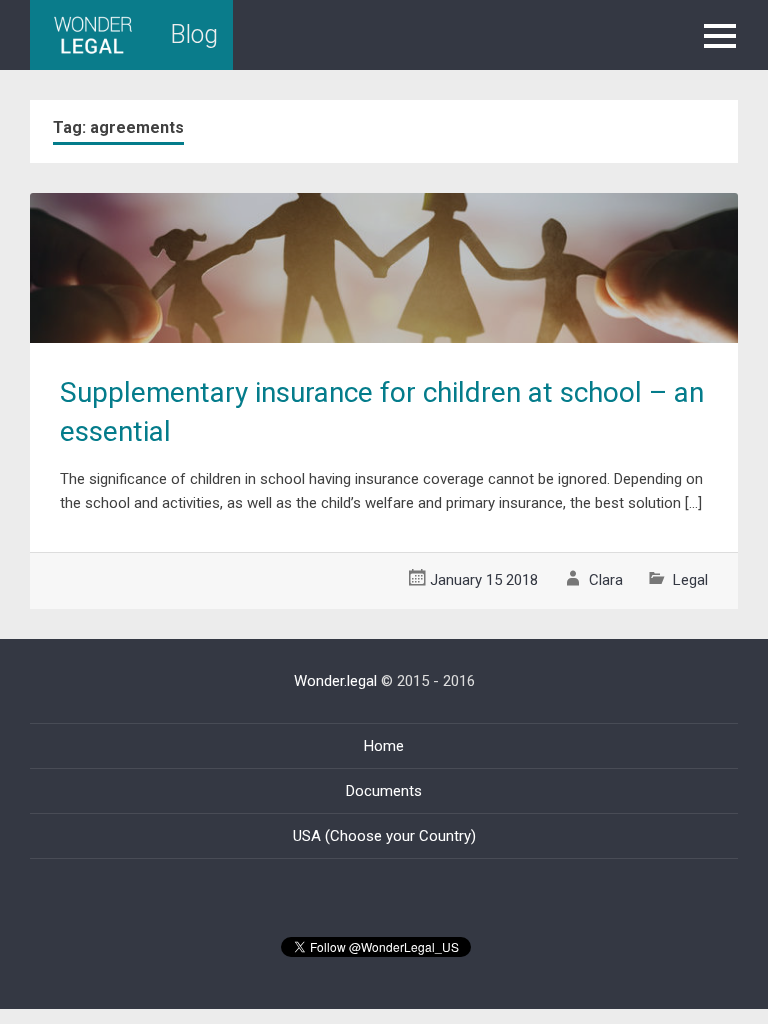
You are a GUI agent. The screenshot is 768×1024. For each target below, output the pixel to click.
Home (384, 746)
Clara (606, 580)
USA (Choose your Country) (384, 836)
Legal (690, 580)
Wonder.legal (335, 681)
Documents (384, 791)
